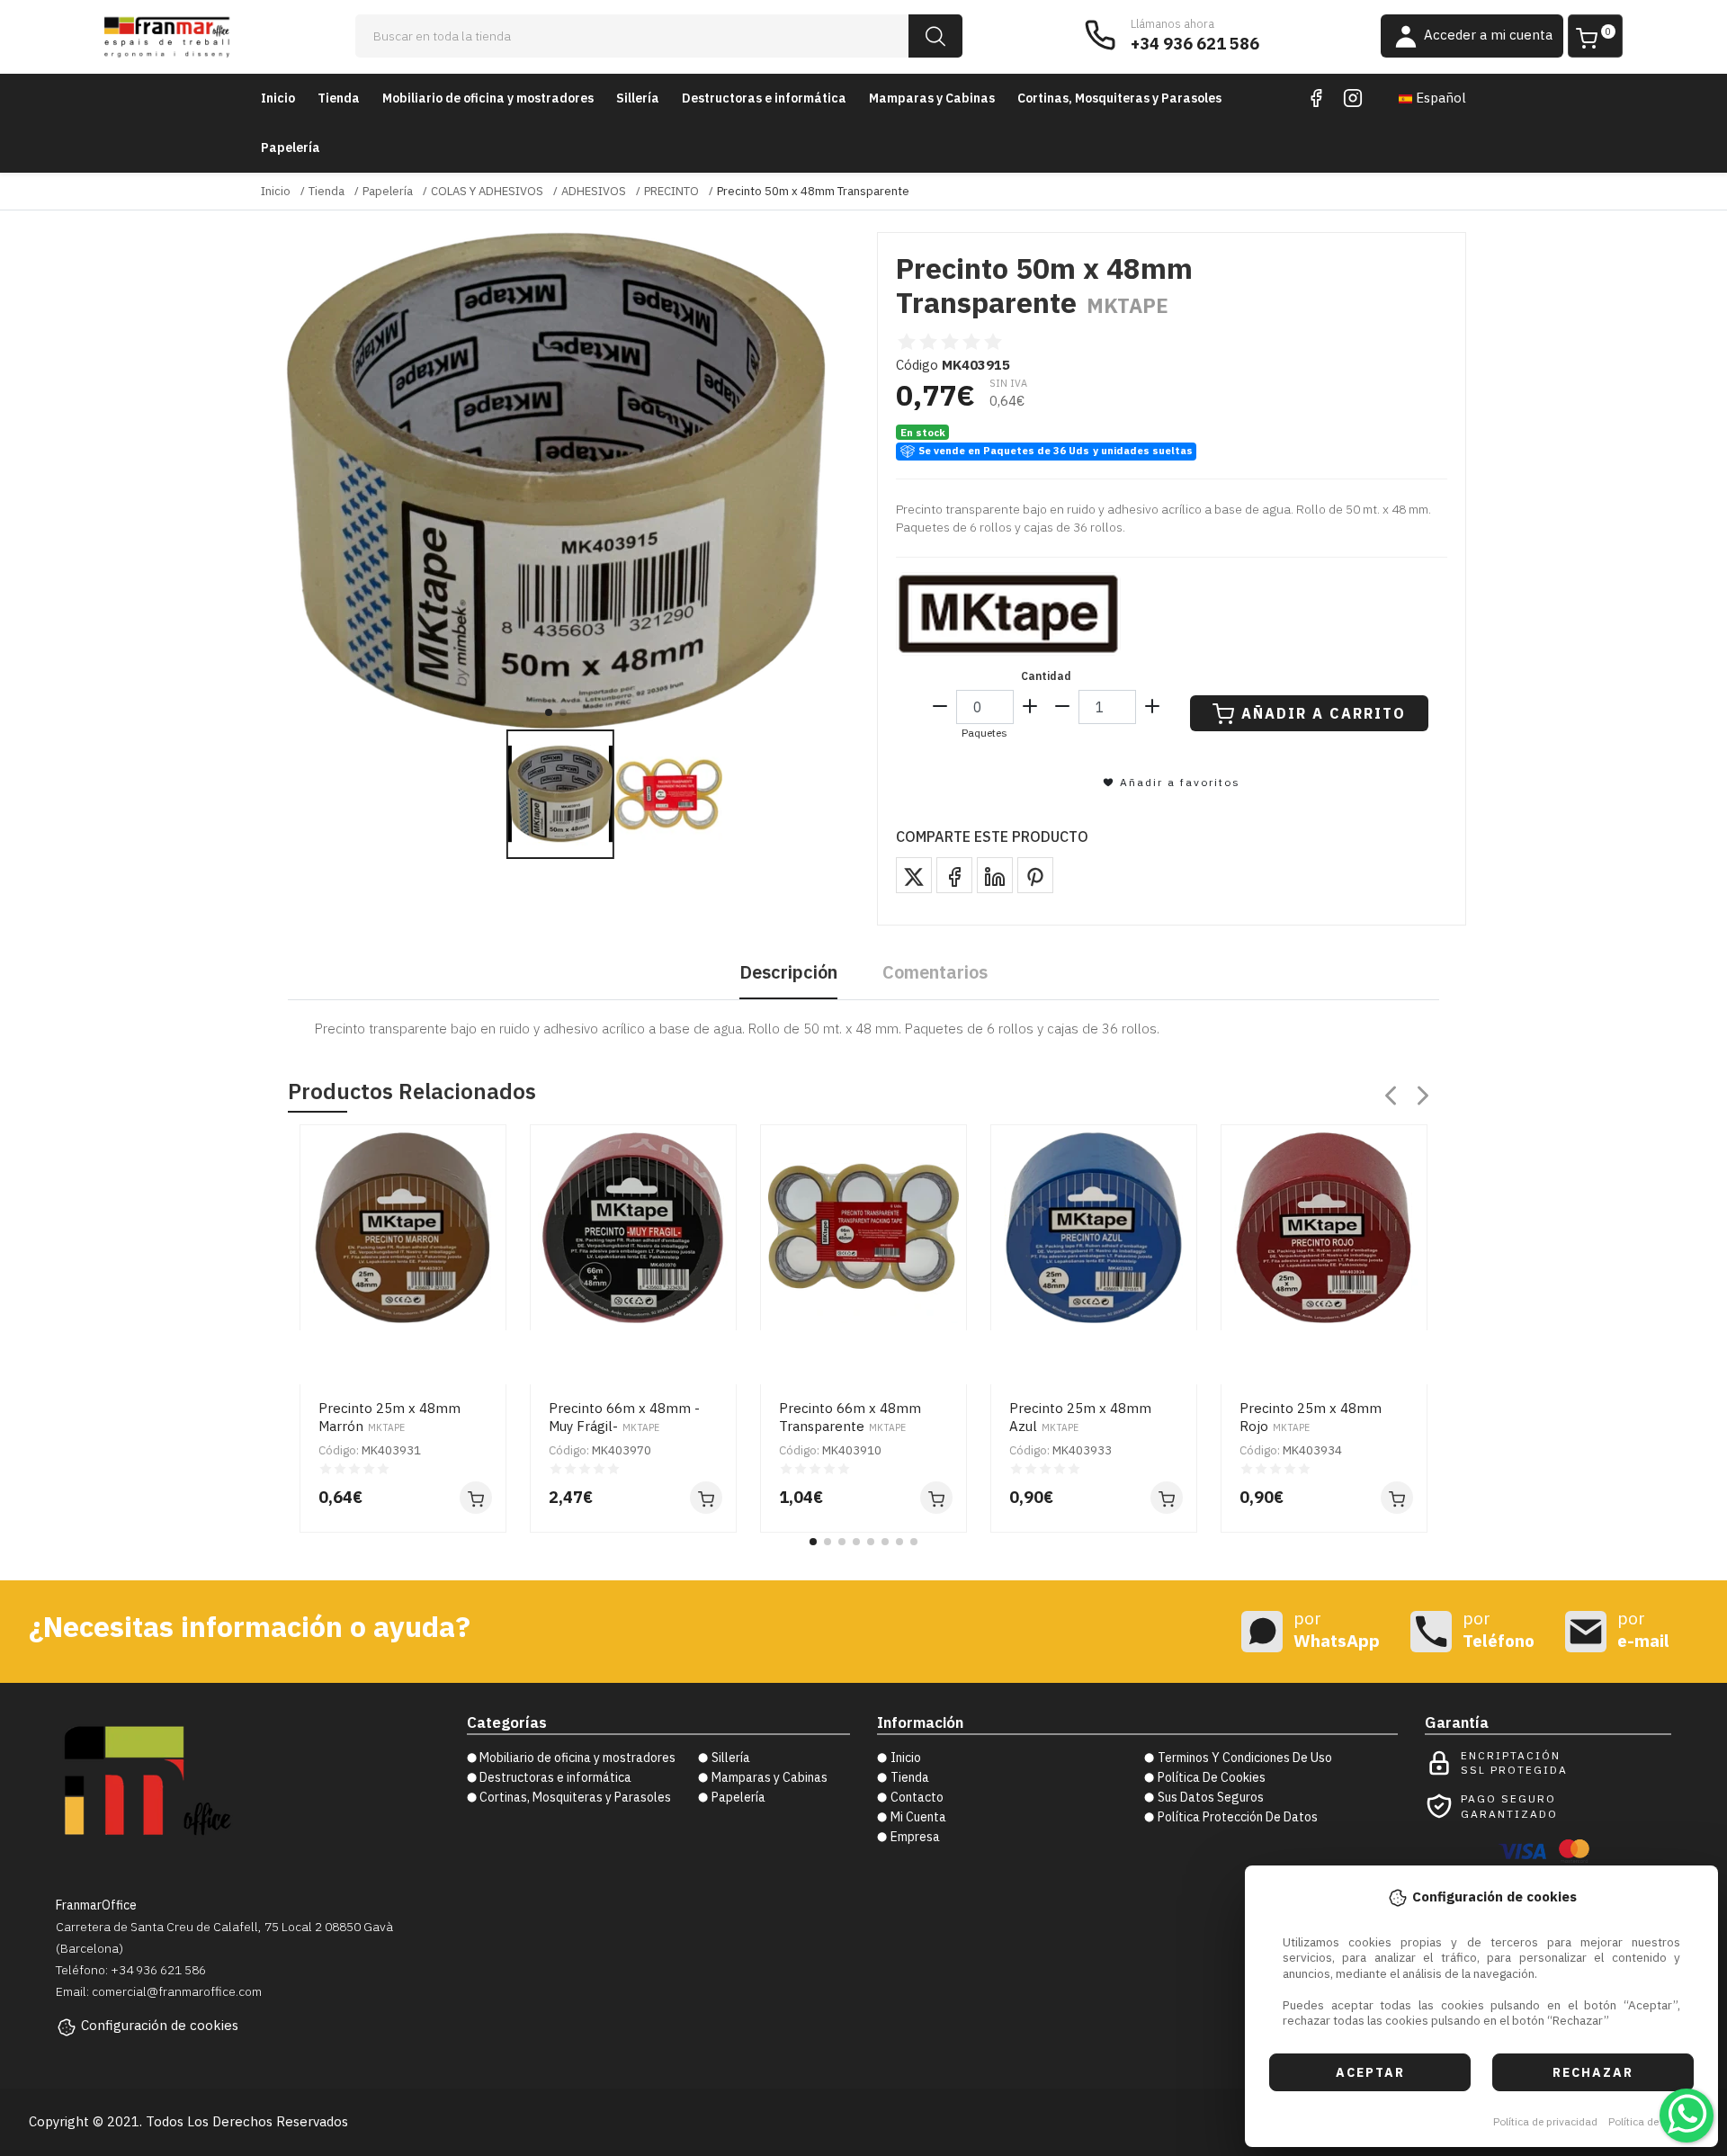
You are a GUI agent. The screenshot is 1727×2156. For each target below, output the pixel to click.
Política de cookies (1654, 2121)
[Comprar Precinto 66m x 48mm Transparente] (936, 1498)
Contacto (917, 1797)
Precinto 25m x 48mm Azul (1080, 1417)
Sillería (638, 98)
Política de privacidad (1545, 2121)
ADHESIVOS (594, 191)
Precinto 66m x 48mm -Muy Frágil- (624, 1417)
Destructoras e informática (764, 98)
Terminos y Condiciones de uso (1245, 1758)
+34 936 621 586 (1195, 44)
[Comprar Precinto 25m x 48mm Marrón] (476, 1498)
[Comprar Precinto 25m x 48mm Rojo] (1397, 1498)
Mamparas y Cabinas (932, 98)
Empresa (915, 1837)
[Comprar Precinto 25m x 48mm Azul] (1167, 1498)
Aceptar (1370, 2072)
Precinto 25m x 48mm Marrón (389, 1417)
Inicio (278, 98)
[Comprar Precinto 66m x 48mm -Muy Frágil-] (706, 1498)
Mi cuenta (918, 1817)
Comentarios (935, 972)
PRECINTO (671, 191)
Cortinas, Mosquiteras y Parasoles (1119, 98)
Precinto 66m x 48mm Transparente (850, 1417)
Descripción (788, 972)
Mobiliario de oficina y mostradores (488, 98)
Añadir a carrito (1324, 713)
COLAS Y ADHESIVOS (487, 191)
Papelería (291, 148)
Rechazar (1593, 2072)
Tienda (339, 98)
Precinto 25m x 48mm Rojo (1311, 1417)
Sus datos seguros (1211, 1797)
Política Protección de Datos (1238, 1817)
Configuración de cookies (160, 2025)
